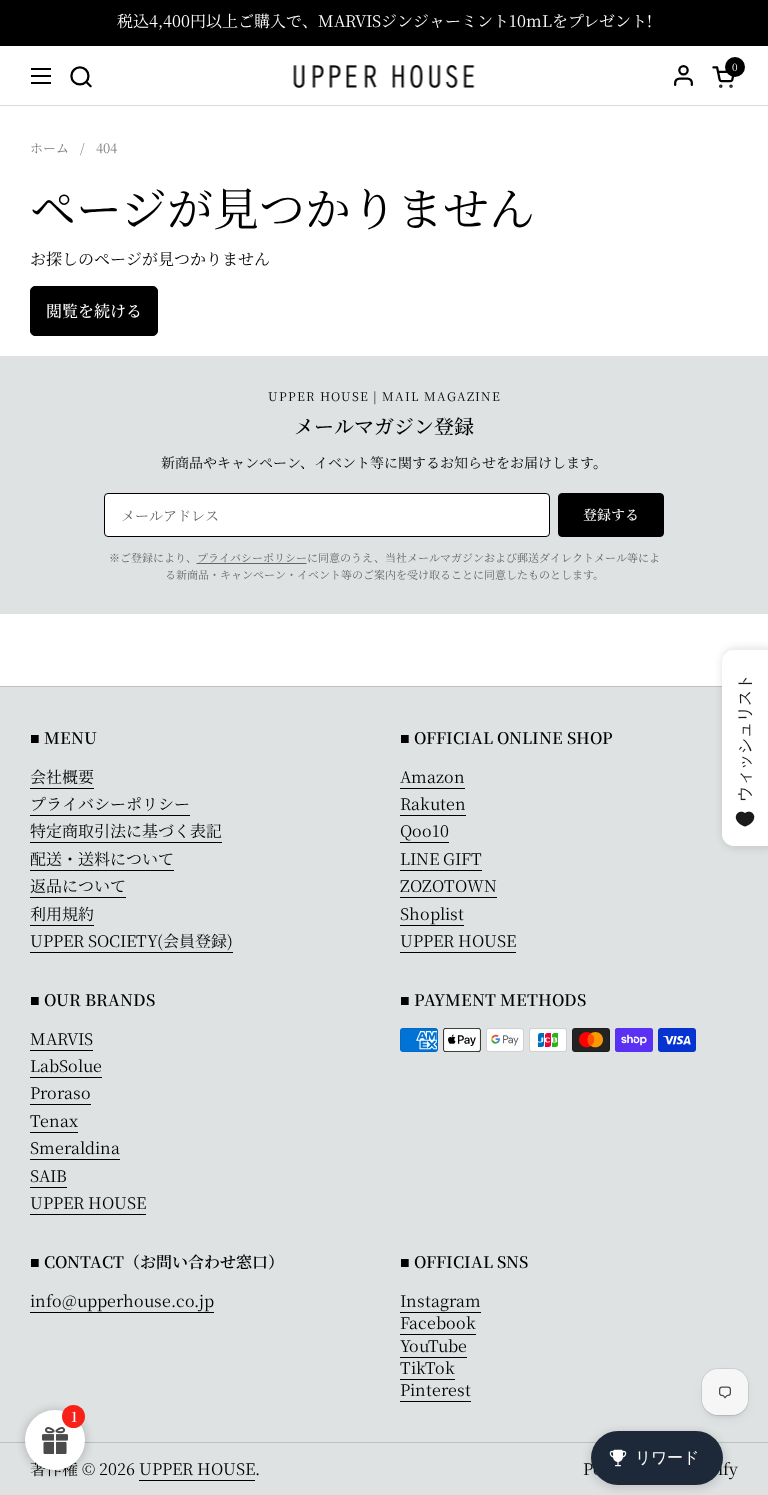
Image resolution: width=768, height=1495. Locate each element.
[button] (80, 76)
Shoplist (432, 913)
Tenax (54, 1120)
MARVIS (61, 1038)
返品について (78, 885)
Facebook (438, 1322)
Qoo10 (424, 830)
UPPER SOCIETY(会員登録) (131, 940)
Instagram (440, 1300)
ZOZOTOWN (448, 885)
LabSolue (66, 1065)
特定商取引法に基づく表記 (126, 830)
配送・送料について (102, 858)
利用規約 (62, 913)
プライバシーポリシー (252, 557)
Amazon (432, 776)
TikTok (427, 1367)
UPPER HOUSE (458, 940)
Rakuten (433, 803)
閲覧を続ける (94, 310)
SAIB (48, 1175)
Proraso (60, 1092)
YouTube (433, 1345)
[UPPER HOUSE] (384, 76)
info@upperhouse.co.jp (122, 1300)
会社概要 (62, 776)
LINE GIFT (441, 858)
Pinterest (435, 1389)
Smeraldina (75, 1147)
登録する (611, 514)
